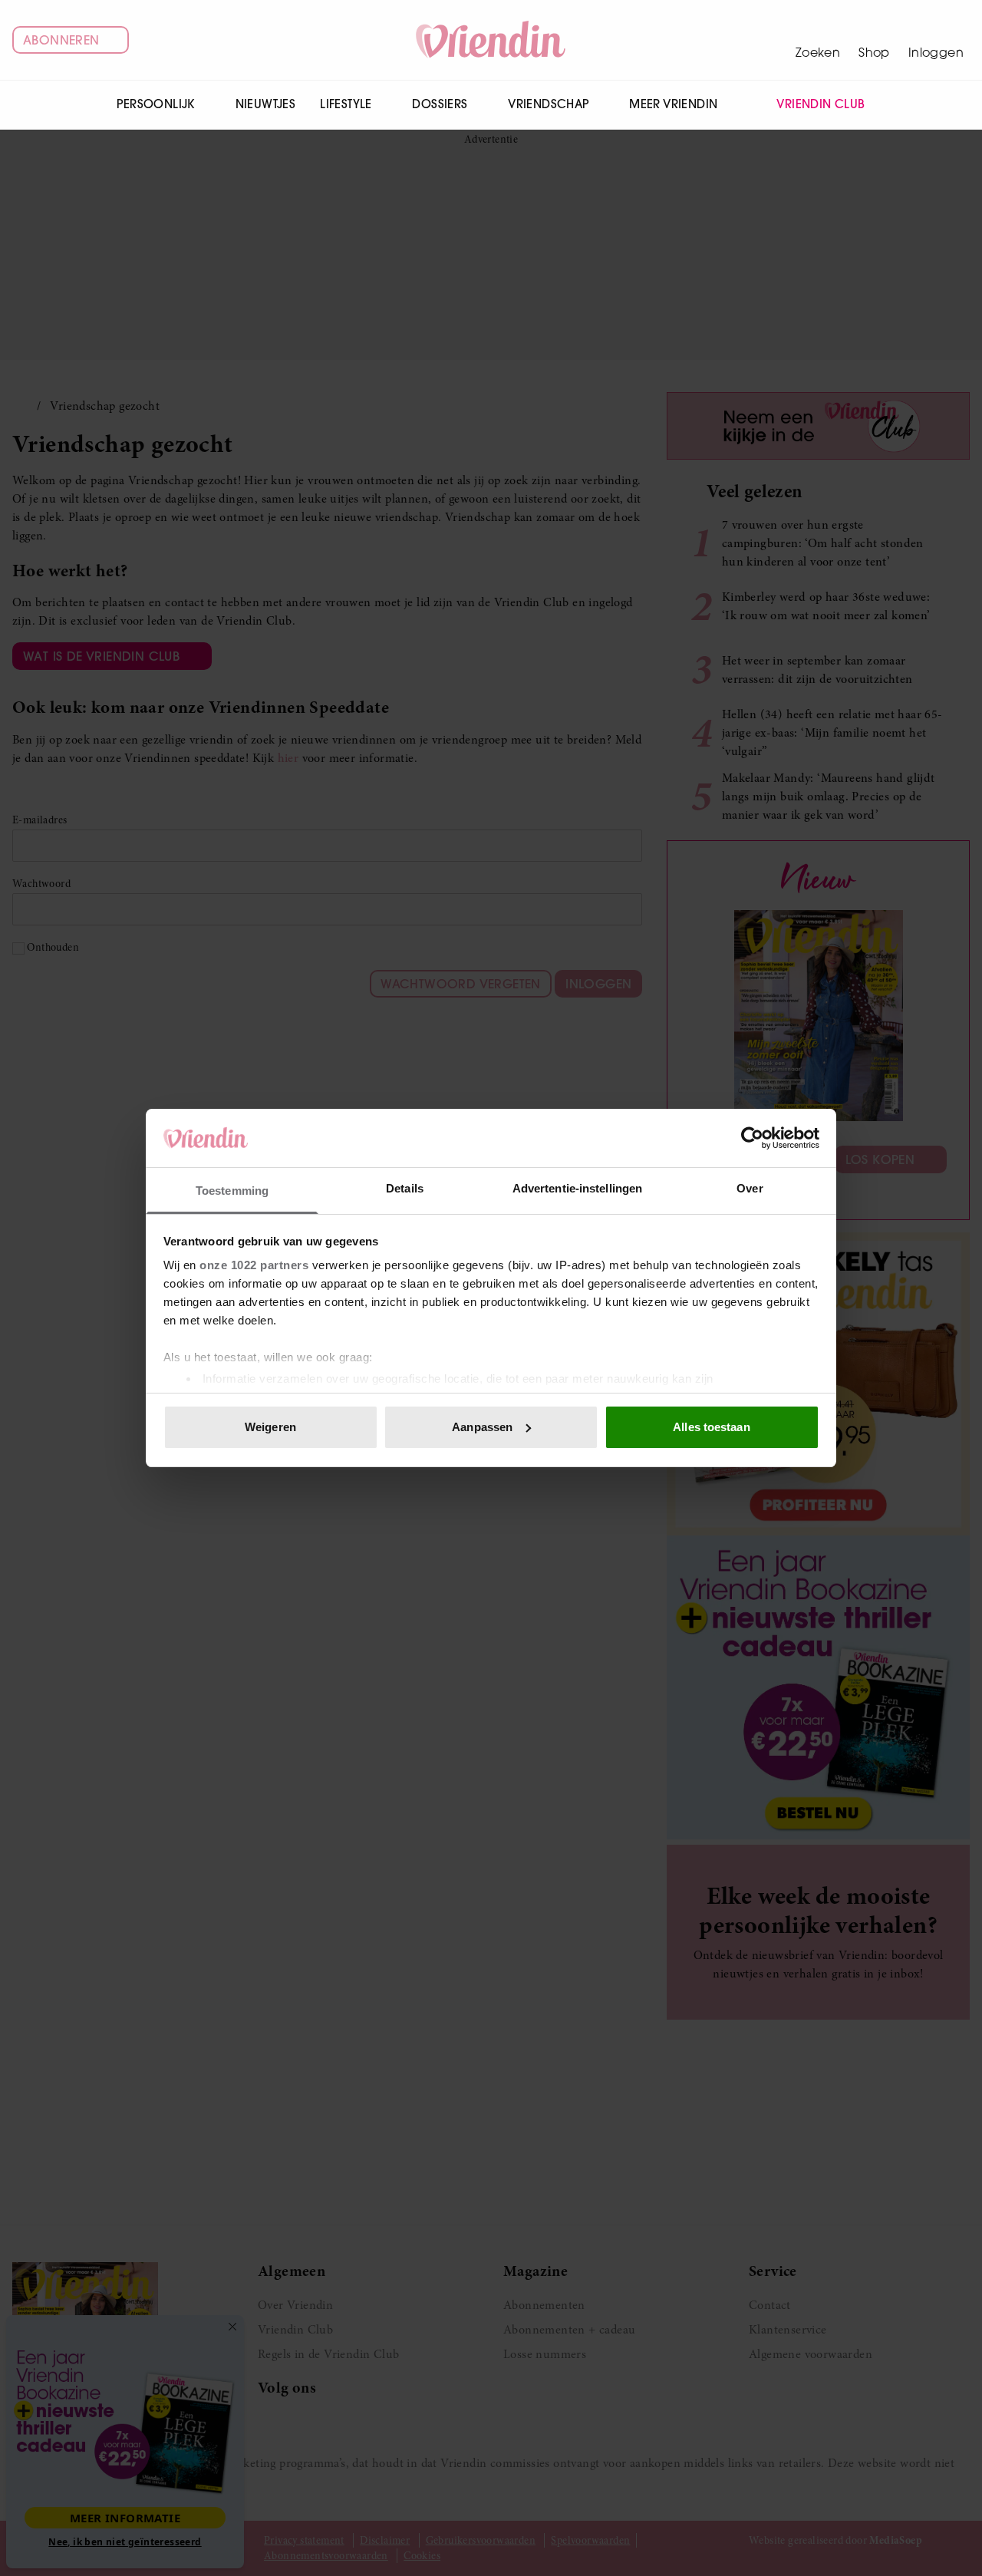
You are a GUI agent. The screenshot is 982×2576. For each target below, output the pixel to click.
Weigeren (270, 1427)
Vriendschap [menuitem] (548, 104)
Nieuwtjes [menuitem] (266, 104)
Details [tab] (405, 1188)
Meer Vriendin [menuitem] (673, 104)
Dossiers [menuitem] (440, 104)
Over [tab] (750, 1188)
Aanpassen (482, 1427)
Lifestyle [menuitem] (346, 104)
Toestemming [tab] (232, 1191)
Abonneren (61, 40)
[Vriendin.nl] (491, 40)
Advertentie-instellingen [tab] (577, 1188)
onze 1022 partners (254, 1265)
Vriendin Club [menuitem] (821, 104)
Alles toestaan (711, 1427)
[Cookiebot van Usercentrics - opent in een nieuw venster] (752, 1138)
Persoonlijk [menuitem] (155, 104)
